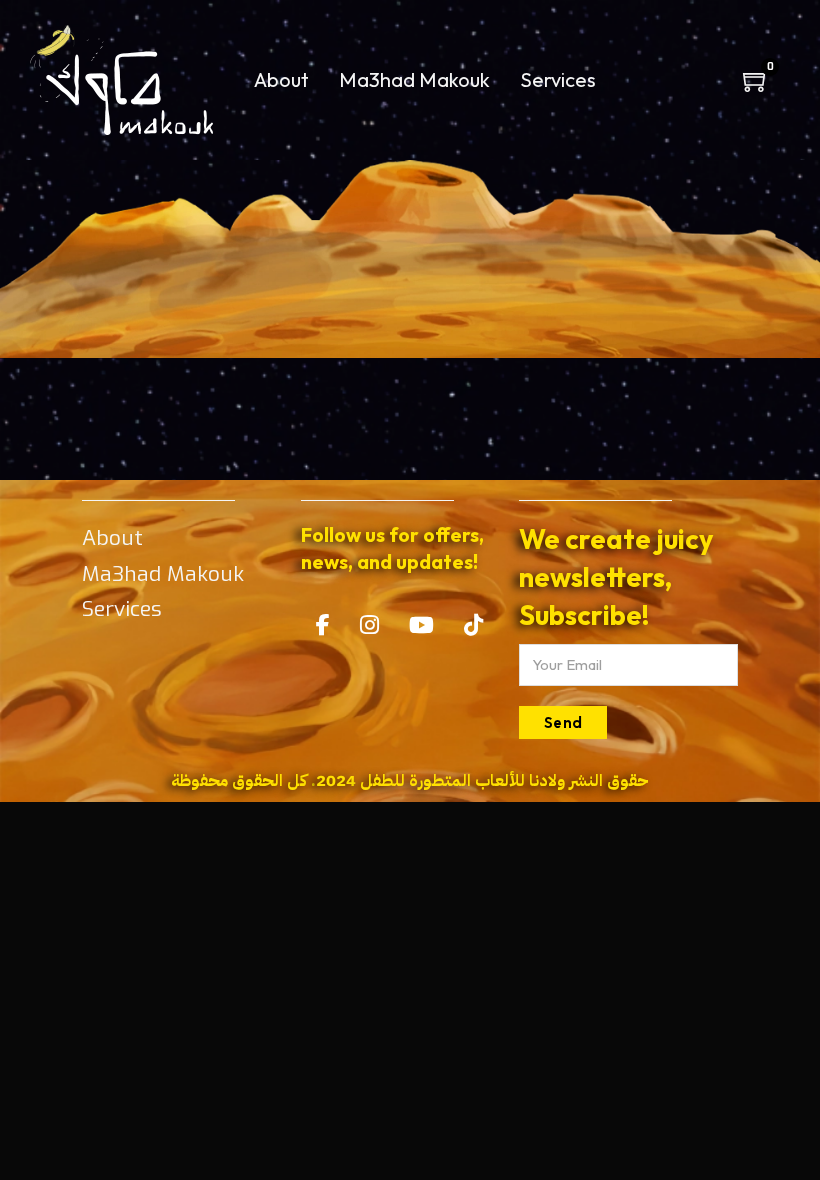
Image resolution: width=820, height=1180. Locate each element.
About (281, 79)
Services (558, 79)
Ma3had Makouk (414, 79)
